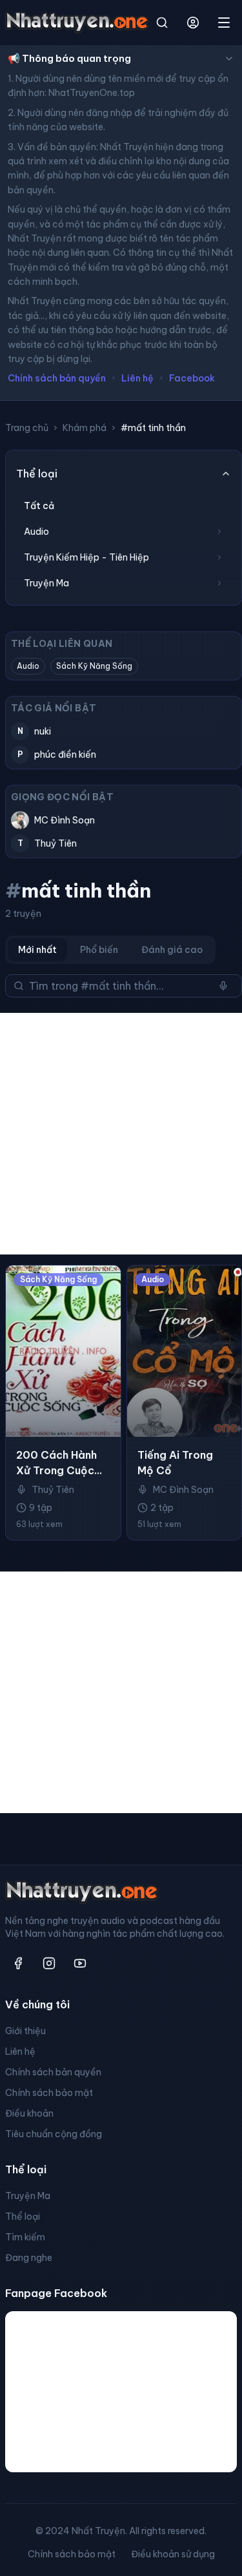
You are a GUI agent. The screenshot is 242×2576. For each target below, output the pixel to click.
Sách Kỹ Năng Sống (94, 666)
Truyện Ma (28, 2196)
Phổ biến (99, 950)
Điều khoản (29, 2113)
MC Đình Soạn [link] (183, 1490)
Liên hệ (137, 378)
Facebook (192, 378)
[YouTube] (80, 1963)
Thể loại (23, 2216)
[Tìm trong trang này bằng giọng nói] (223, 986)
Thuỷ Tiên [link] (53, 1490)
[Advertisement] (121, 1134)
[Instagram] (49, 1963)
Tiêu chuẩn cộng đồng (54, 2134)
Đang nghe (29, 2258)
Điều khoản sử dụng (173, 2554)
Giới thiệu (25, 2031)
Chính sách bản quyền (57, 378)
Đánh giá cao (172, 950)
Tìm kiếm (25, 2237)
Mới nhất (37, 950)
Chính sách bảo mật (49, 2093)
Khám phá (85, 428)
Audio (28, 666)
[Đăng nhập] (193, 23)
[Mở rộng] (219, 532)
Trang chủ (27, 428)
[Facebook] (18, 1963)
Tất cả (39, 506)
